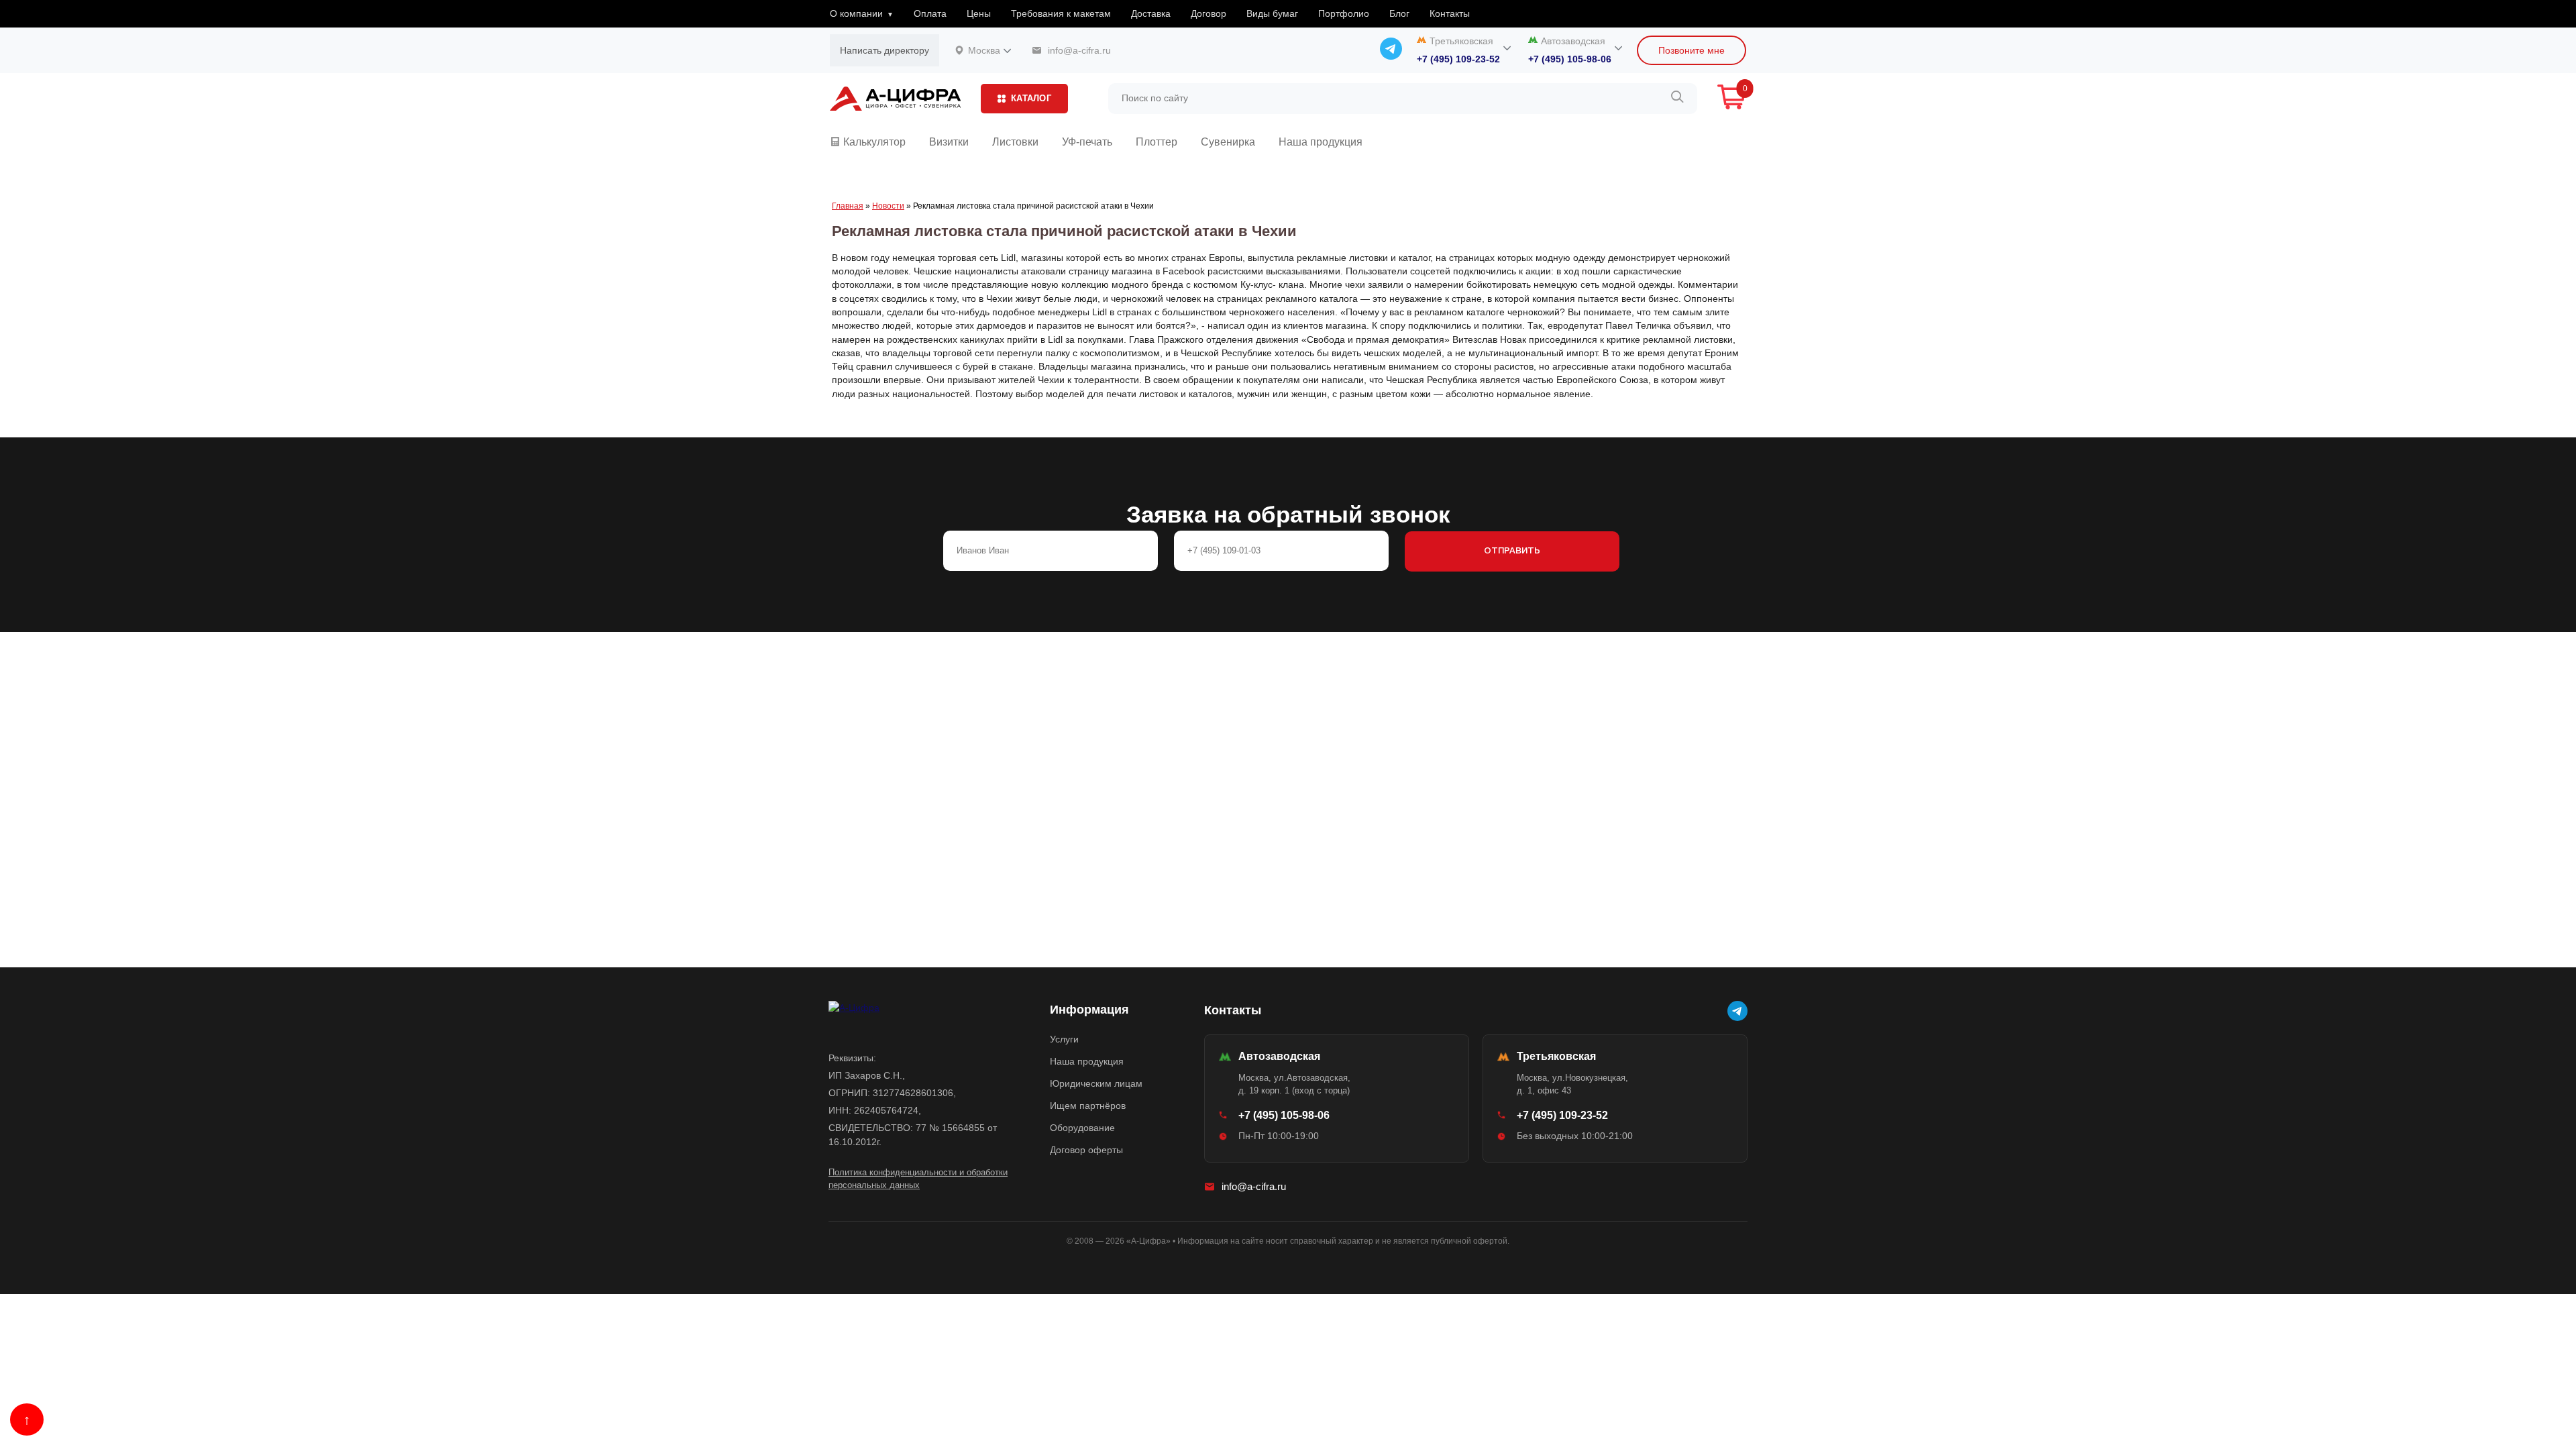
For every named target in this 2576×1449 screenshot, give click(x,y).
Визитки (949, 142)
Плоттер (1157, 142)
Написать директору (884, 50)
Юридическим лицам (1096, 1083)
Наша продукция (1321, 142)
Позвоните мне (1692, 50)
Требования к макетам (1061, 13)
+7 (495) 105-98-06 (1570, 59)
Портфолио (1344, 13)
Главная (848, 206)
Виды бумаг (1272, 13)
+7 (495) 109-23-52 (1458, 59)
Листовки (1015, 142)
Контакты (1450, 13)
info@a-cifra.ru (1254, 1186)
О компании (856, 13)
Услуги (1064, 1039)
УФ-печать (1087, 142)
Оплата (930, 13)
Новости (888, 206)
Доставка (1151, 13)
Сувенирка (1228, 142)
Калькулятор (873, 142)
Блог (1399, 13)
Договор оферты (1086, 1150)
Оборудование (1082, 1128)
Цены (979, 13)
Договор (1209, 13)
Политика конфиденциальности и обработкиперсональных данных (918, 1179)
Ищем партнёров (1088, 1106)
